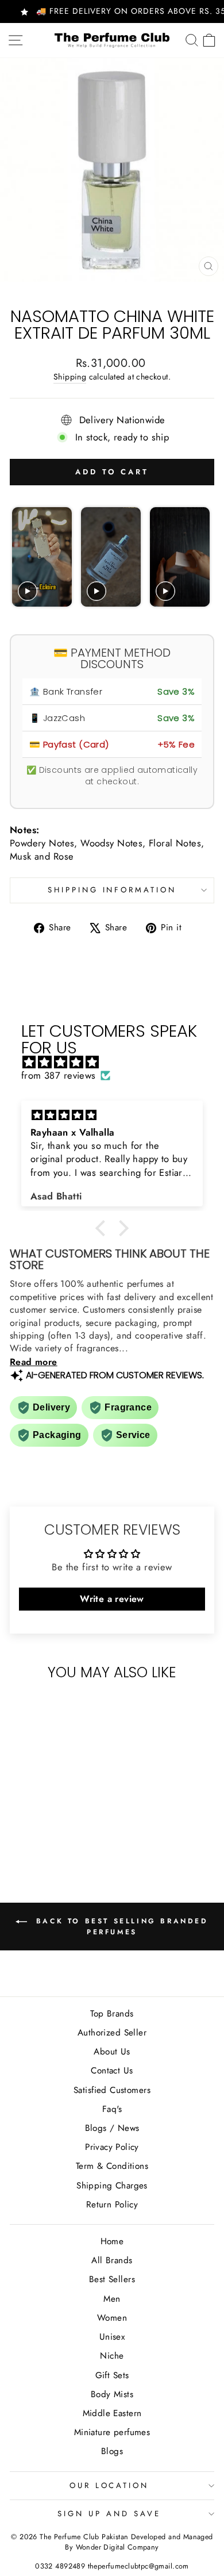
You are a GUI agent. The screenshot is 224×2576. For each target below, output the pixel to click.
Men (112, 2299)
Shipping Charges (112, 2186)
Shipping (70, 377)
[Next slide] (200, 557)
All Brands (112, 2260)
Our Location (109, 2485)
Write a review (112, 1599)
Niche (112, 2356)
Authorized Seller (112, 2033)
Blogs (112, 2451)
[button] (103, 1228)
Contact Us (112, 2071)
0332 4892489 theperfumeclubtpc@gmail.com (112, 2566)
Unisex (112, 2337)
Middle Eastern (112, 2413)
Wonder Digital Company (117, 2547)
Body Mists (112, 2394)
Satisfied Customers (112, 2090)
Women (112, 2318)
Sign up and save (109, 2514)
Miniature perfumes (112, 2432)
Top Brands (112, 2014)
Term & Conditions (112, 2166)
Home (112, 2241)
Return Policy (112, 2205)
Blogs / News (112, 2128)
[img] (118, 1062)
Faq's (112, 2109)
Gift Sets (112, 2375)
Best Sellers (112, 2279)
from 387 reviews (59, 1076)
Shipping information (112, 890)
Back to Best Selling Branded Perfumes (120, 1926)
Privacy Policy (112, 2147)
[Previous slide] (22, 557)
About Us (112, 2052)
